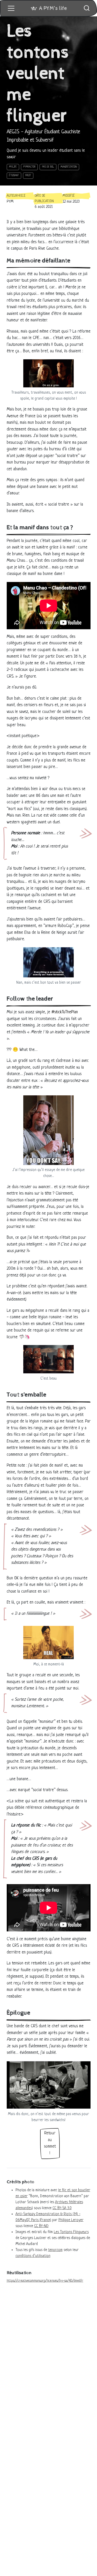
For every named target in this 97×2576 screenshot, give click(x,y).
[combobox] (87, 8)
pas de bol (48, 167)
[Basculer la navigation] (11, 8)
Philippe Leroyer (71, 2220)
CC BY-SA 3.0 (62, 2208)
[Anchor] (73, 260)
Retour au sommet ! (50, 2143)
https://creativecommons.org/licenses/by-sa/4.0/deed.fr (45, 2281)
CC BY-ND (41, 2226)
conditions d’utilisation (33, 2256)
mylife (13, 167)
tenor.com (55, 2250)
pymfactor (29, 167)
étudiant (14, 176)
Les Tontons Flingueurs (71, 2232)
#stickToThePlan (65, 1012)
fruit (28, 176)
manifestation (69, 167)
